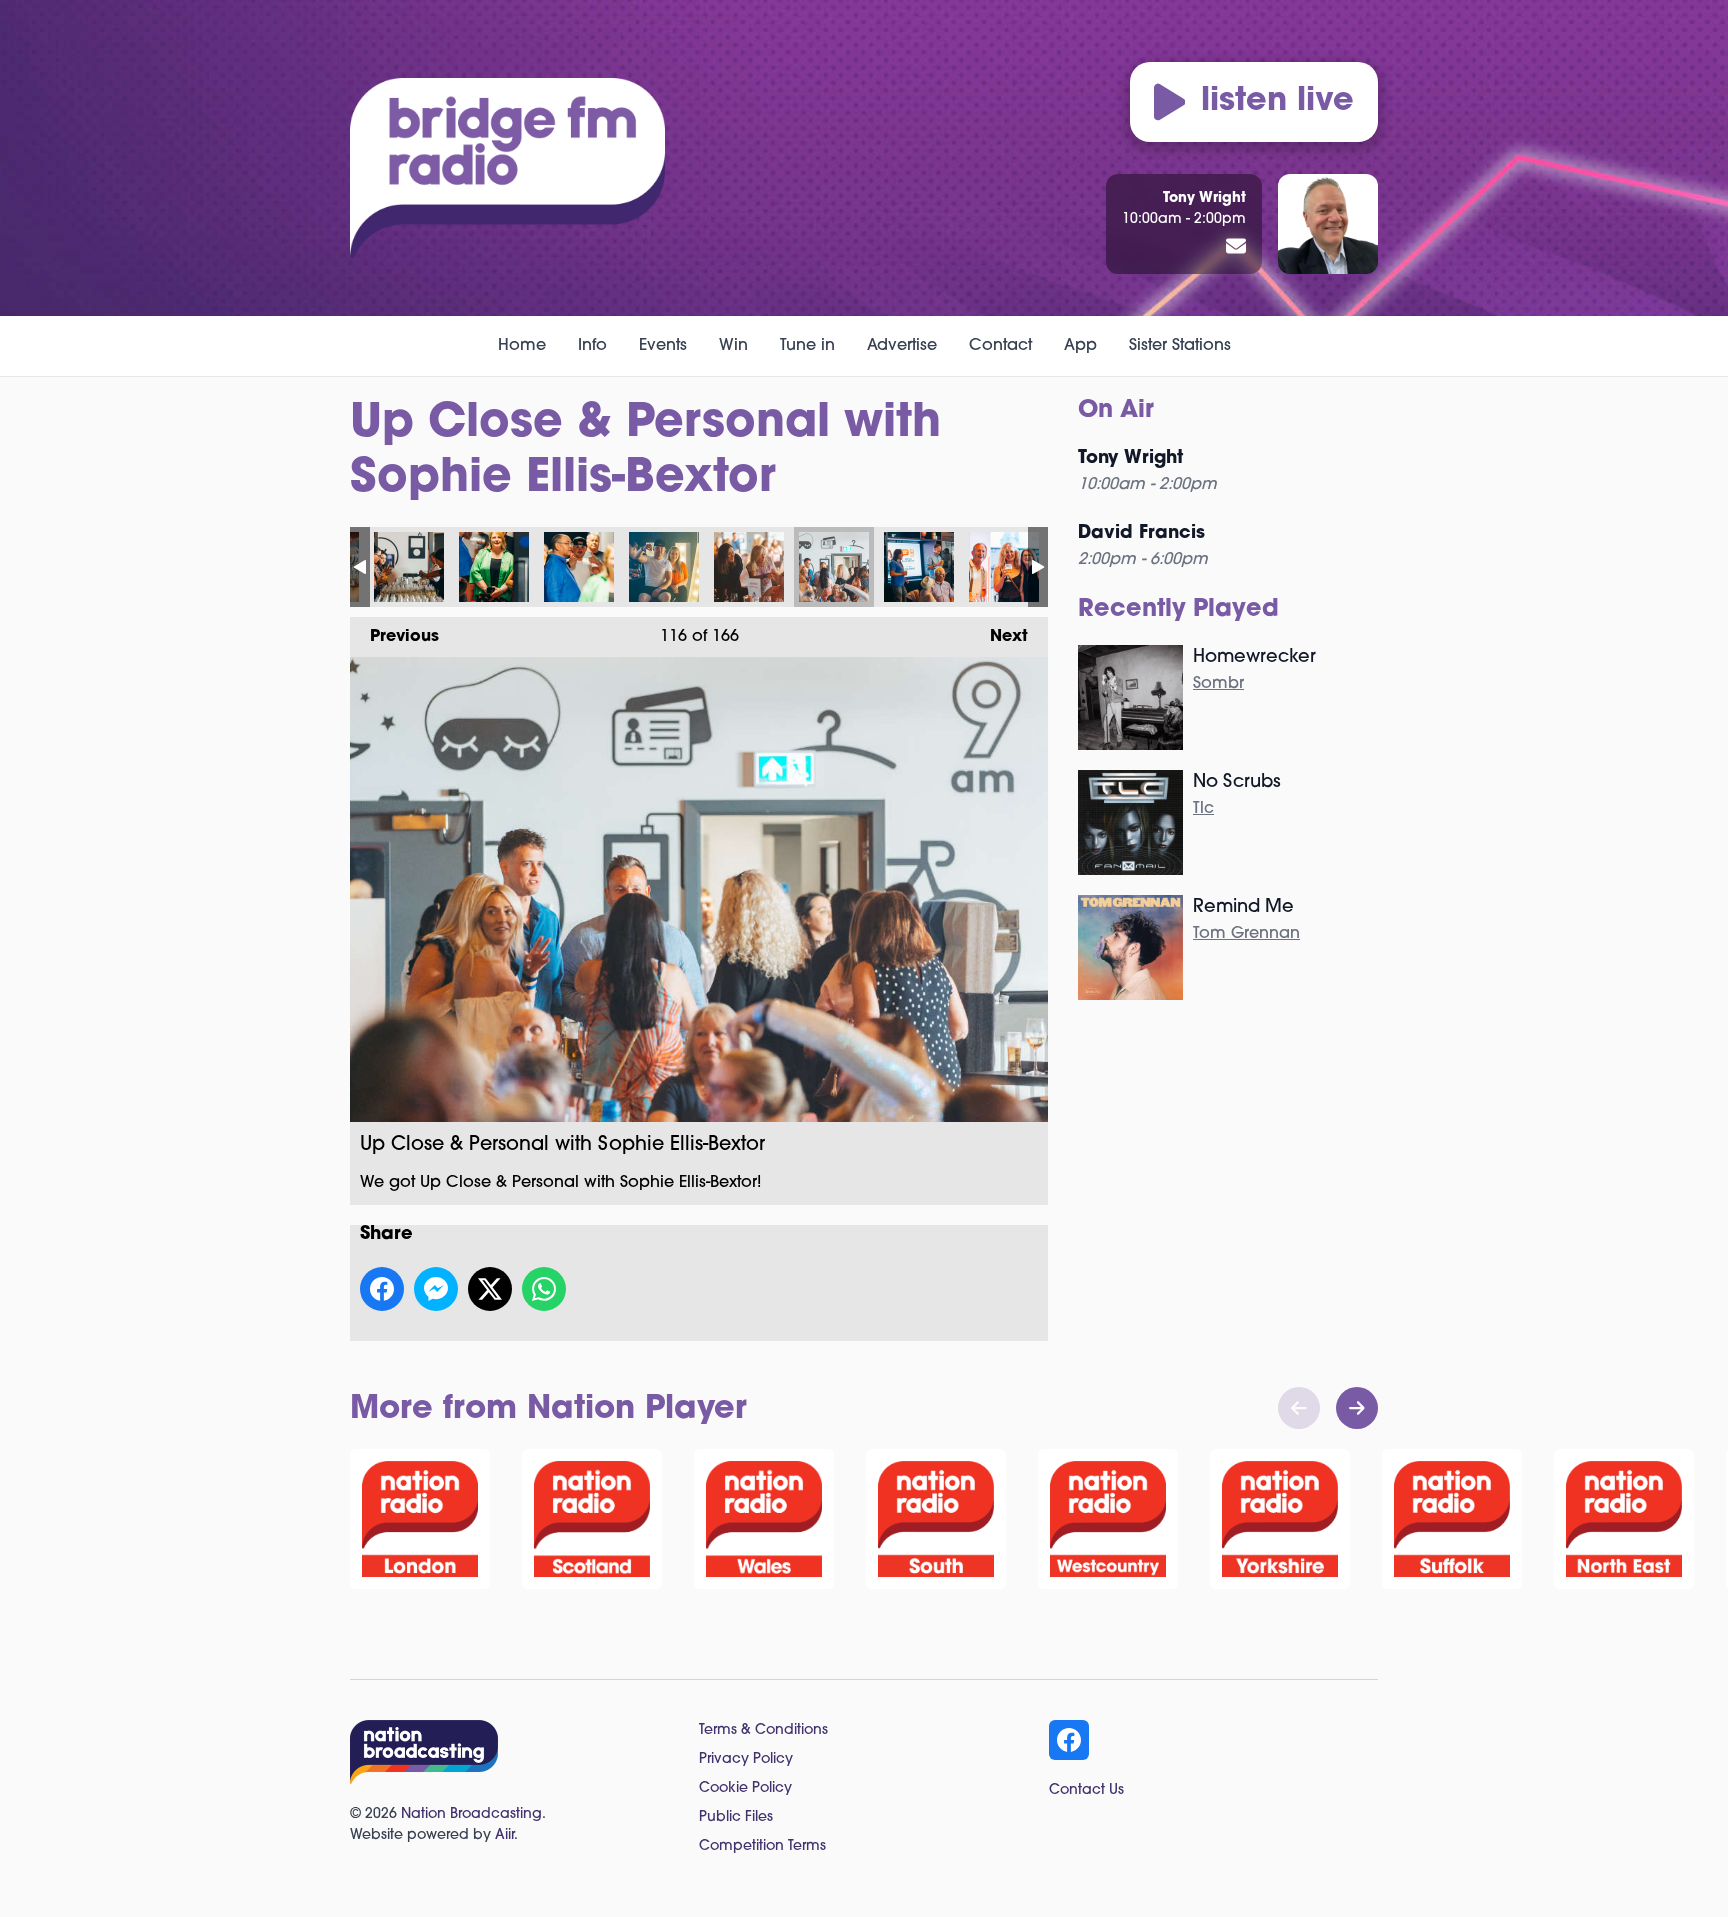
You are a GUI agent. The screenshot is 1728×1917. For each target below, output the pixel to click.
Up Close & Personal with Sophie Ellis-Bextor (409, 567)
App (1080, 346)
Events (663, 346)
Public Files (736, 1817)
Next (999, 637)
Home (522, 346)
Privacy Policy (746, 1759)
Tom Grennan (1246, 934)
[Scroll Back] (1299, 1408)
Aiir (504, 1835)
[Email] (1236, 248)
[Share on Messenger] (436, 1289)
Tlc (1203, 809)
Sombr (1218, 684)
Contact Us (1086, 1790)
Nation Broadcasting (471, 1814)
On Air (1116, 411)
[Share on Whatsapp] (544, 1289)
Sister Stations (1180, 346)
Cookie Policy (745, 1788)
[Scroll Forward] (1357, 1408)
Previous (394, 637)
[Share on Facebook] (382, 1289)
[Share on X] (490, 1289)
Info (592, 346)
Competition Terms (762, 1846)
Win (733, 346)
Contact (1000, 346)
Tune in (807, 346)
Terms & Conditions (763, 1730)
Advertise (902, 346)
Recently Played (1178, 610)
